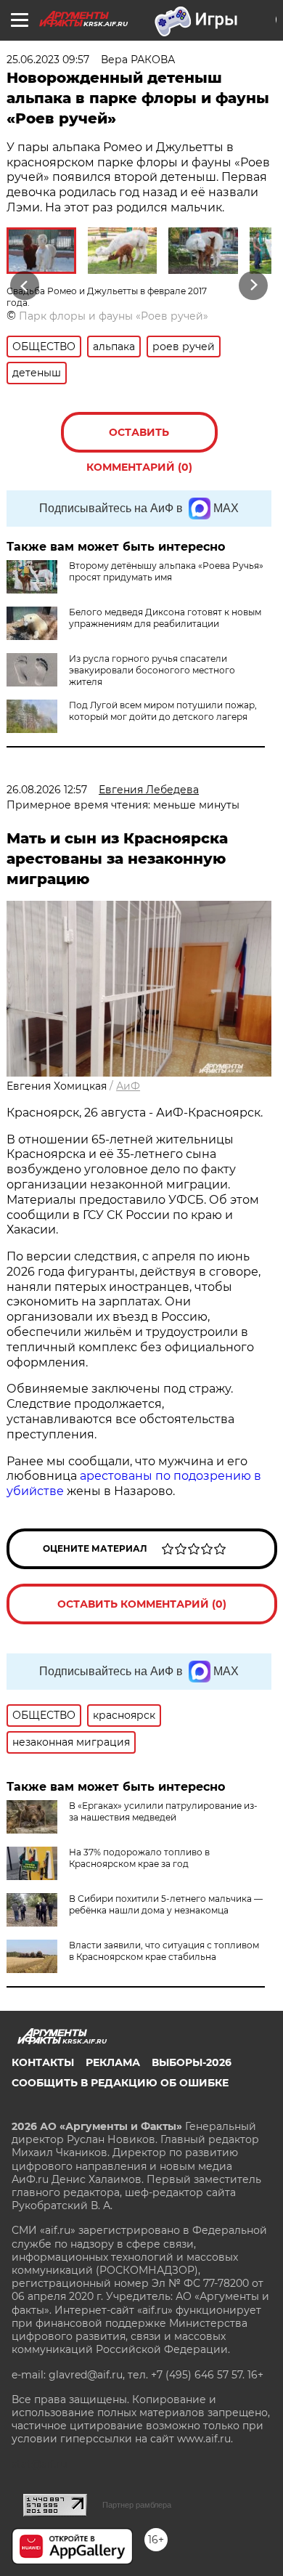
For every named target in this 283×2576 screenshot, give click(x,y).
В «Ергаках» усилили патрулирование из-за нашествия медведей (163, 1811)
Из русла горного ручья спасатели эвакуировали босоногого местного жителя (152, 670)
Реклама (113, 2062)
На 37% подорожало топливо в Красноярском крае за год (139, 1858)
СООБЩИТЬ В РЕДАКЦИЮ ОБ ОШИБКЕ (120, 2083)
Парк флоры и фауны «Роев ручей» (114, 316)
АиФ (128, 1086)
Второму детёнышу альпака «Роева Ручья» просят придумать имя (166, 571)
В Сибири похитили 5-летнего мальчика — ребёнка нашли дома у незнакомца (166, 1904)
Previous (22, 285)
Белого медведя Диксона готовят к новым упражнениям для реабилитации (165, 618)
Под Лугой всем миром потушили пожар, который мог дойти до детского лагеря (163, 711)
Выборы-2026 (192, 2062)
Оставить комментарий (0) (139, 439)
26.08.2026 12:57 (47, 790)
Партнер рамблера (137, 2505)
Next (254, 285)
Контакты (43, 2062)
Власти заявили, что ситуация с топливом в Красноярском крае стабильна (164, 1951)
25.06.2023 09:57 (48, 60)
